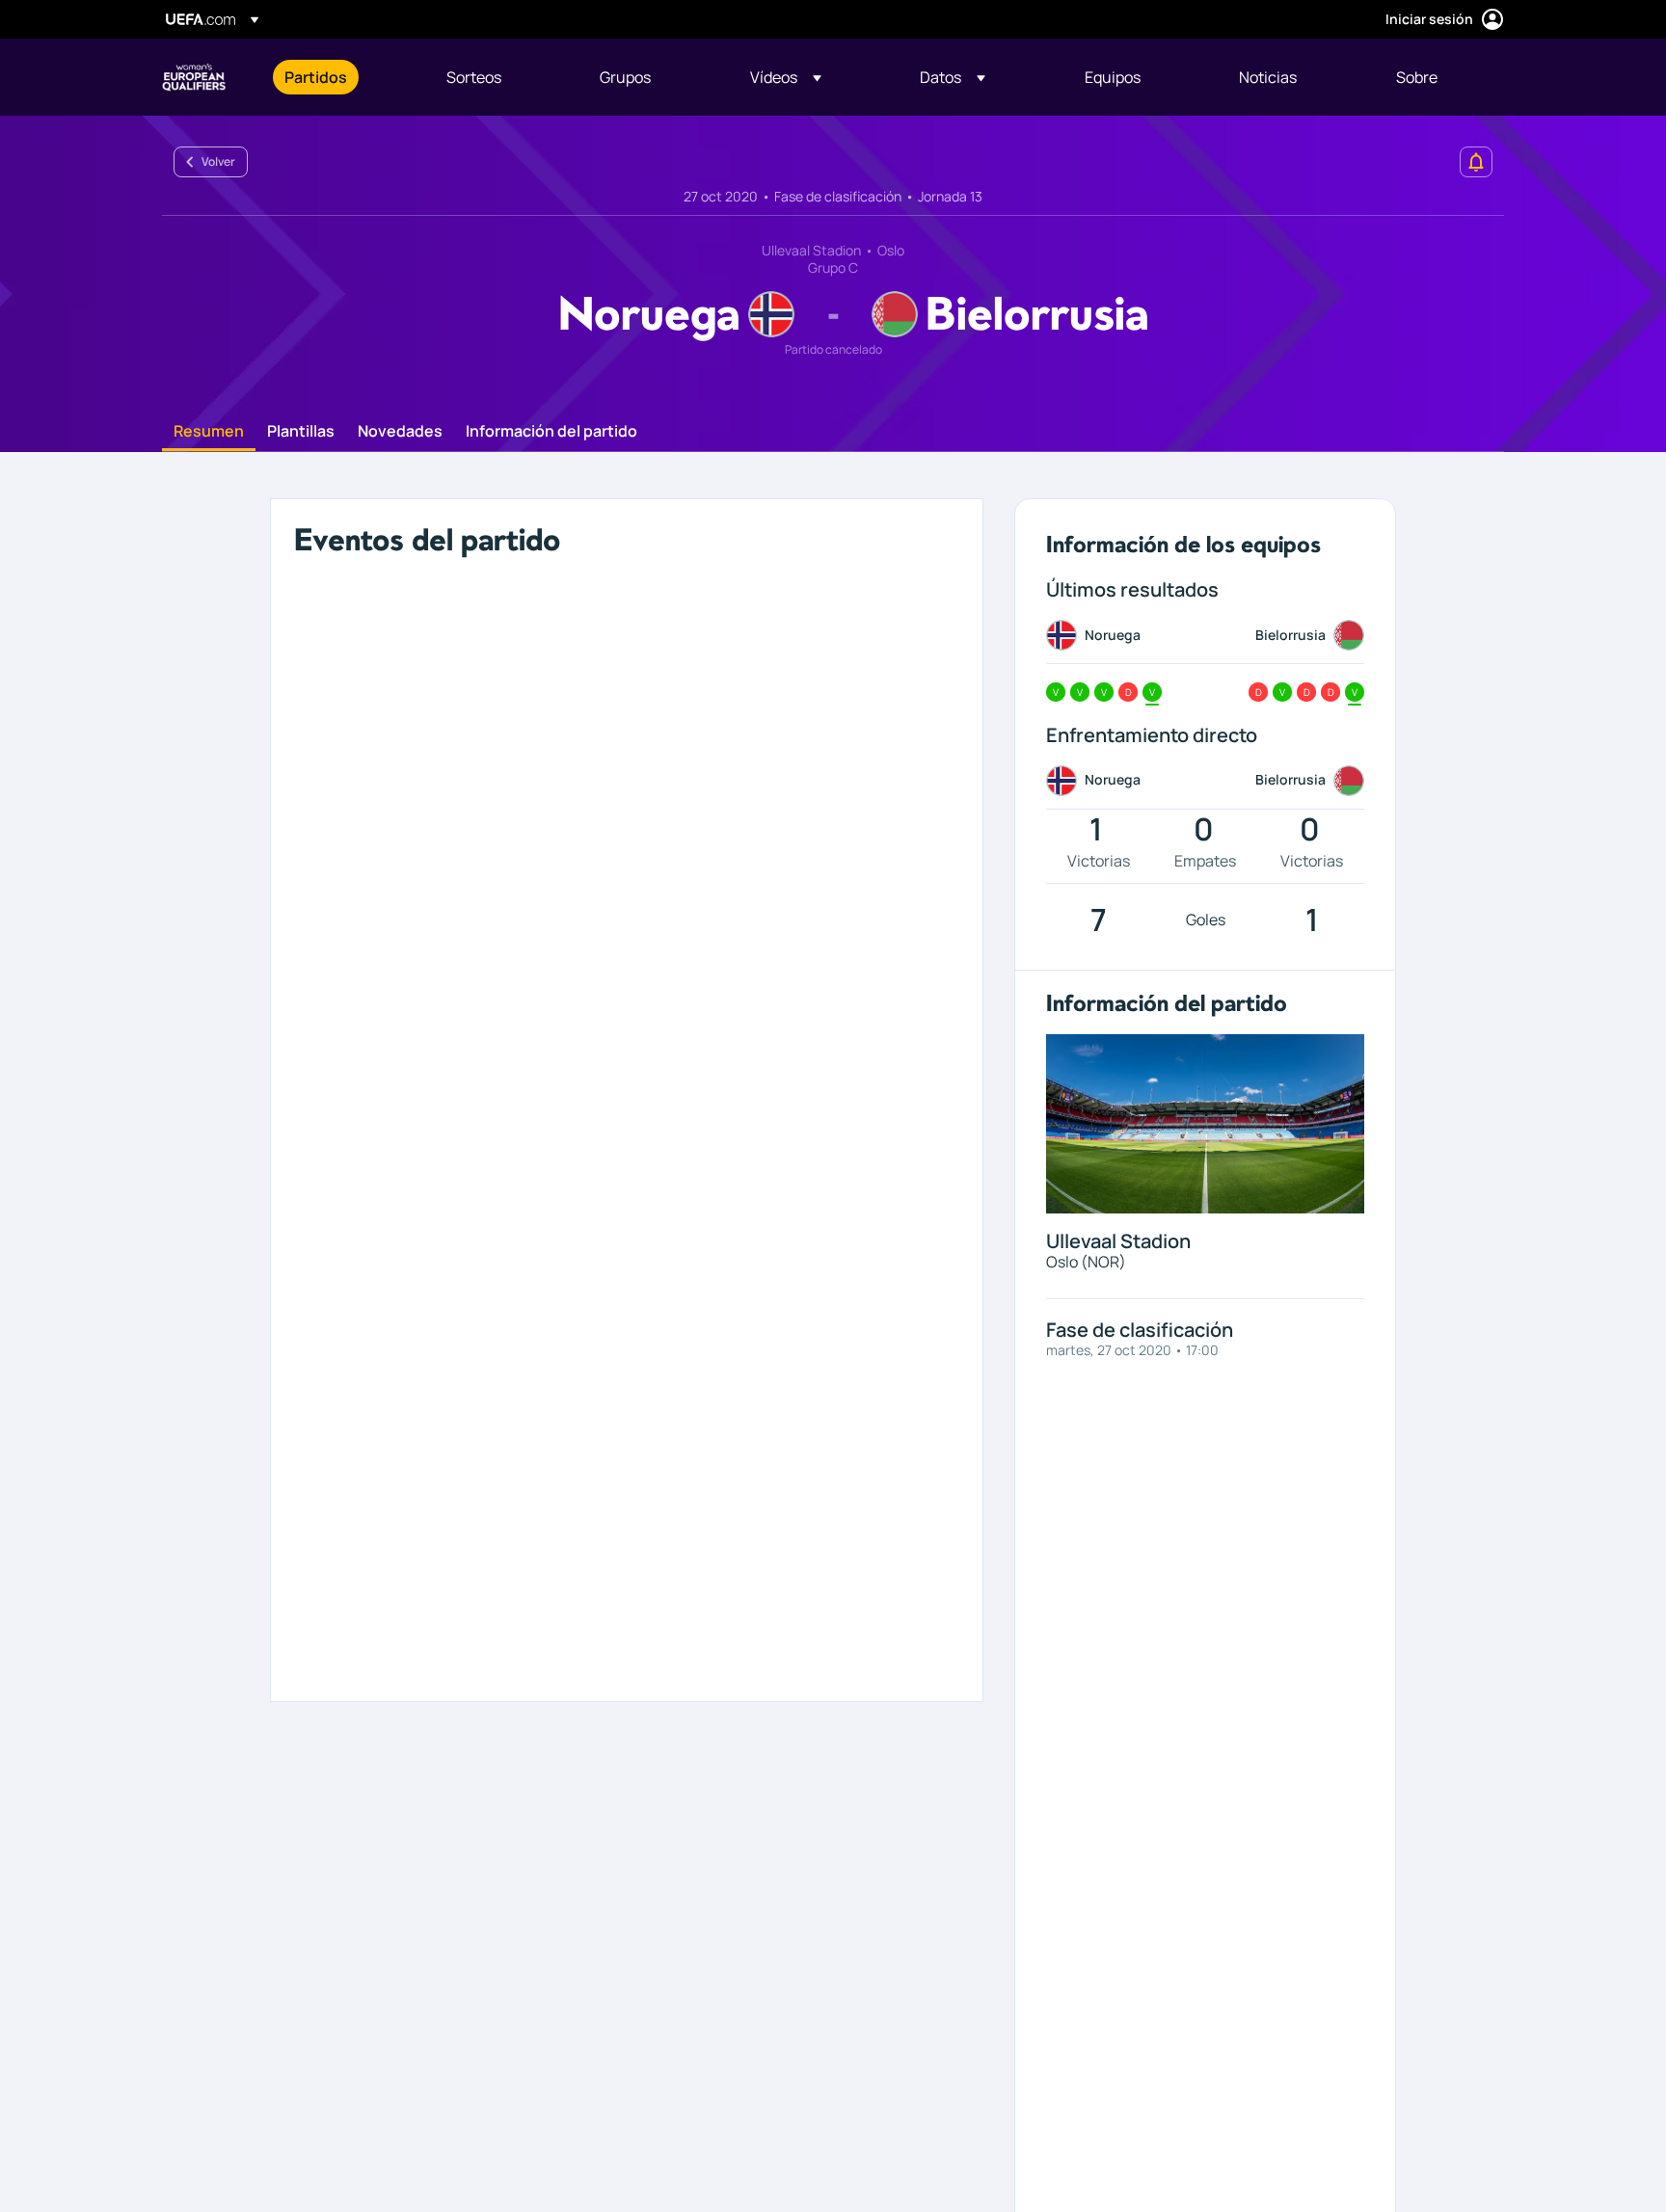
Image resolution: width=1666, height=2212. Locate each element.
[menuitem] (341, 77)
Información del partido (551, 432)
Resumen (209, 432)
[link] (316, 77)
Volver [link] (218, 161)
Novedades (400, 432)
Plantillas (301, 432)
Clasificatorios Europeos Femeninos (194, 77)
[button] (786, 77)
